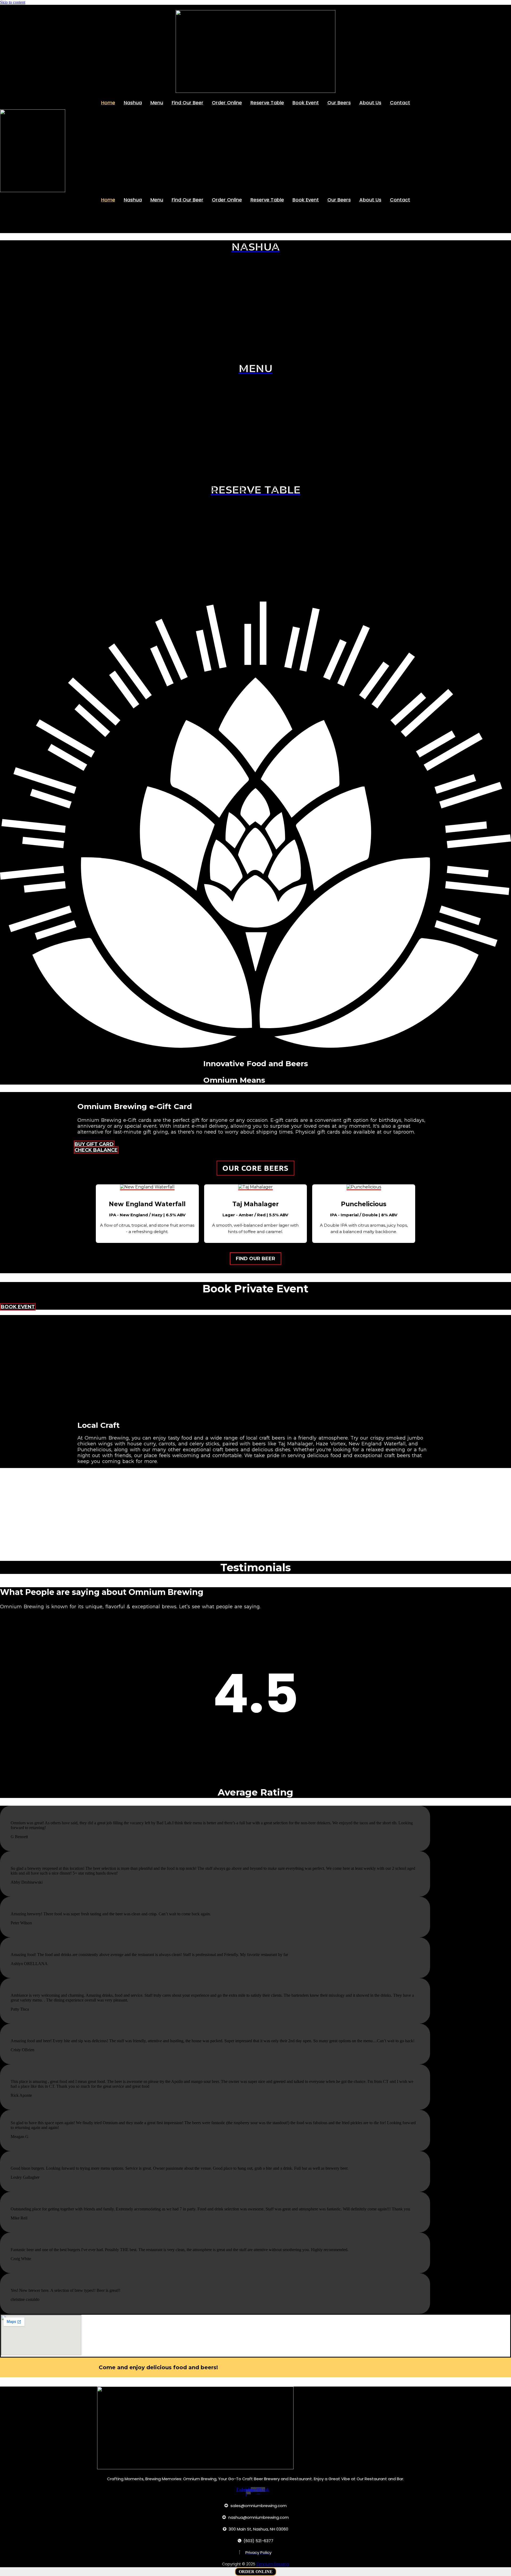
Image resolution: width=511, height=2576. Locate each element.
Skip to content (13, 2)
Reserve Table (267, 103)
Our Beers (339, 103)
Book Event (306, 103)
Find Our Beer (187, 103)
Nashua (133, 103)
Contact (400, 103)
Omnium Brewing (273, 2564)
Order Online (227, 103)
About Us (370, 103)
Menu (157, 103)
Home (108, 103)
